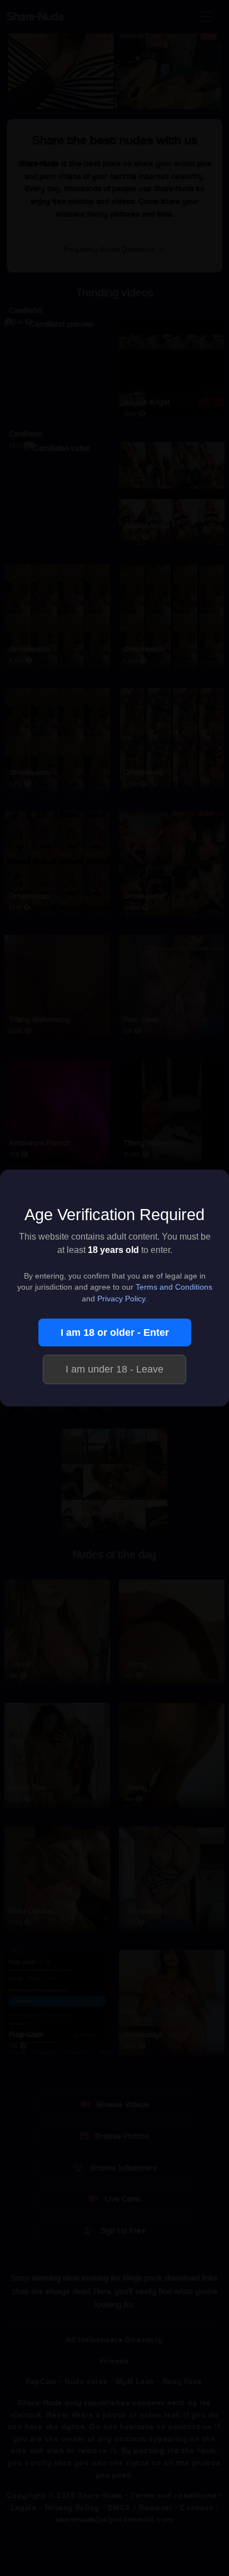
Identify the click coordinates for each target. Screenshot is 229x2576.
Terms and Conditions (174, 1287)
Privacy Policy (121, 1299)
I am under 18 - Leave (114, 1369)
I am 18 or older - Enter (115, 1332)
